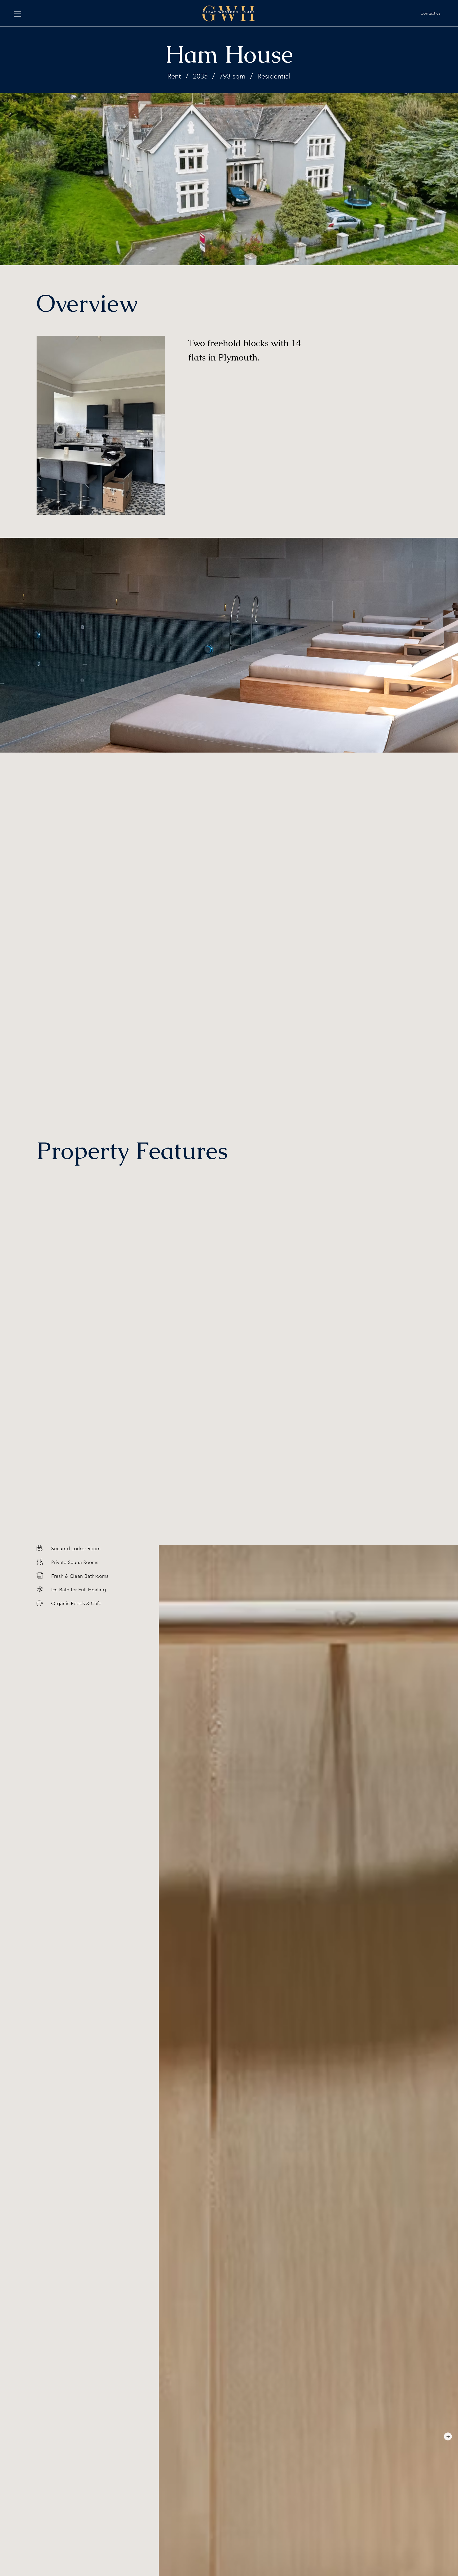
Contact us (430, 13)
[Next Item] (448, 2436)
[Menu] (18, 14)
